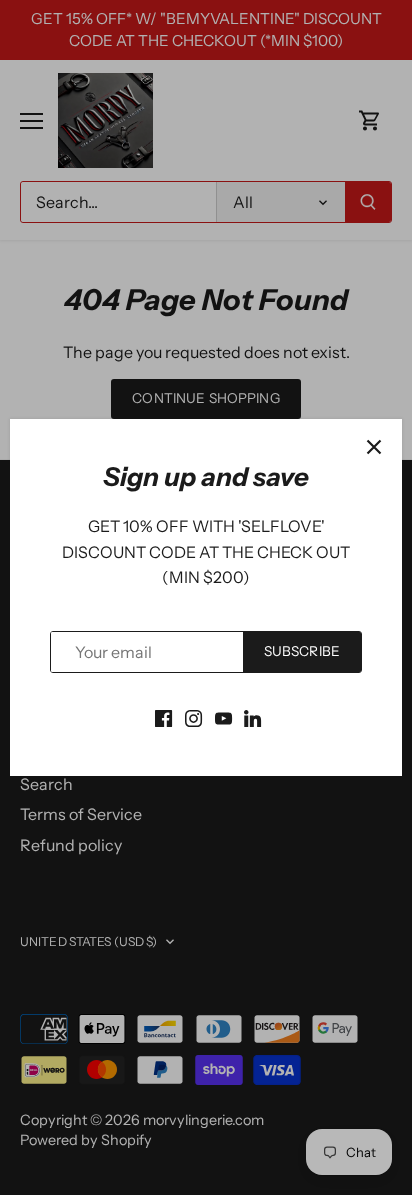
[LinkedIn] (252, 716)
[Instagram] (193, 716)
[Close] (374, 447)
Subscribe (302, 651)
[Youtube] (223, 716)
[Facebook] (163, 716)
